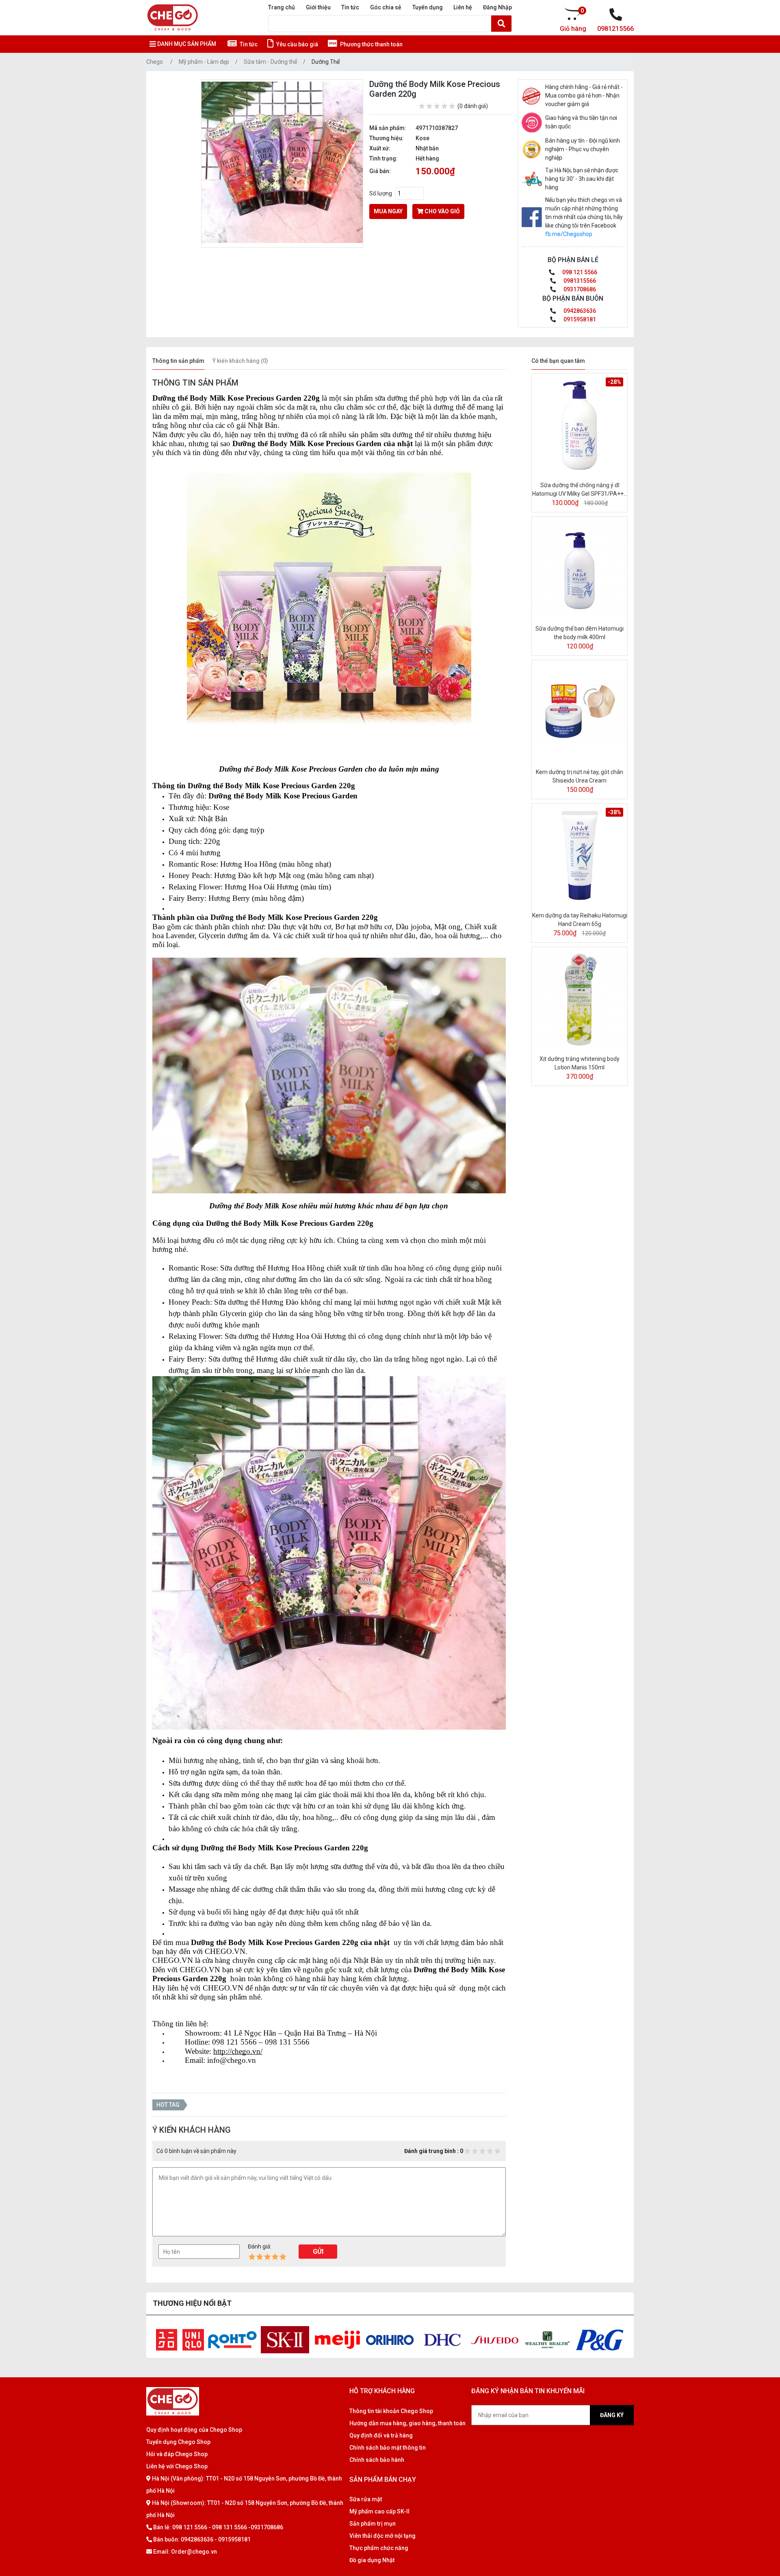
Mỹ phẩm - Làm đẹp (204, 62)
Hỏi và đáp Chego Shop (177, 2454)
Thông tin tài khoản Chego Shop (391, 2411)
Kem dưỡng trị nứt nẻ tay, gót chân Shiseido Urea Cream (580, 776)
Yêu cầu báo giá (297, 44)
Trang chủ (282, 7)
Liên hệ (463, 7)
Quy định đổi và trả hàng (381, 2435)
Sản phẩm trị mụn (373, 2524)
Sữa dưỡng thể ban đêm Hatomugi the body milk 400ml (580, 633)
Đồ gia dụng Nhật (372, 2560)
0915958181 (579, 319)
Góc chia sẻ (386, 7)
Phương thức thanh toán (371, 44)
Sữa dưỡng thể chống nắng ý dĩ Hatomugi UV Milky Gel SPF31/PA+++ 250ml (580, 490)
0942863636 (579, 311)
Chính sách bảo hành (377, 2460)
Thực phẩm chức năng (379, 2548)
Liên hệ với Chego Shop (177, 2466)
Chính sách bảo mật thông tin (388, 2448)
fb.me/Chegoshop (569, 234)
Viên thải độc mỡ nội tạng (382, 2536)
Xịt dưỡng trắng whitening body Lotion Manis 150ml (580, 1063)
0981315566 (579, 281)
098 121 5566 (579, 272)
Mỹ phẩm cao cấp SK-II (379, 2511)
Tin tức (350, 7)
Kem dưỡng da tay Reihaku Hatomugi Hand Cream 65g (580, 920)
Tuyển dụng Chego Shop (178, 2442)
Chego (155, 62)
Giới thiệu (318, 7)
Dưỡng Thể (326, 62)
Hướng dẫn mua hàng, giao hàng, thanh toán (407, 2423)
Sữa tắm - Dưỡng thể (270, 62)
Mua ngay (388, 211)
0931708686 (579, 289)
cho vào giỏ (442, 211)
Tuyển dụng (428, 7)
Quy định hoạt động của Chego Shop (194, 2430)
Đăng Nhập (497, 7)
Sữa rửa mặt (366, 2499)
